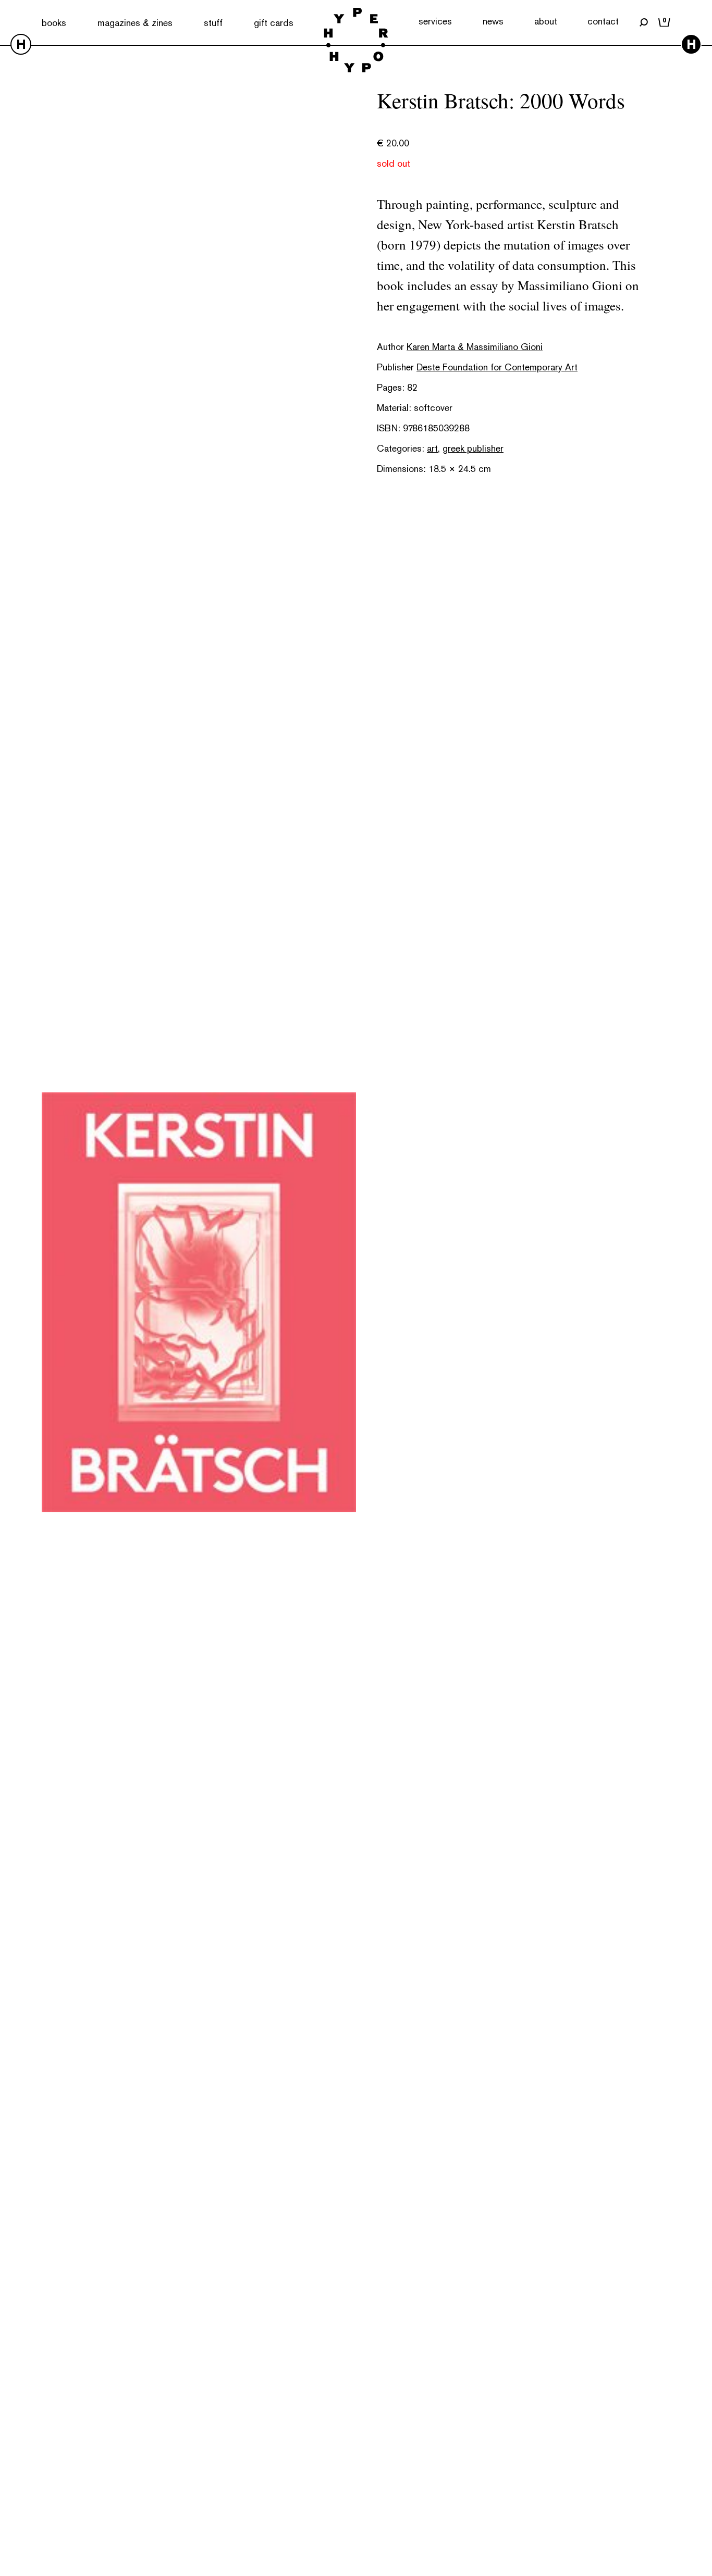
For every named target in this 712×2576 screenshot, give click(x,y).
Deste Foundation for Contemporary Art (497, 367)
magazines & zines (135, 23)
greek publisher (473, 448)
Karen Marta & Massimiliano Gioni (475, 347)
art (432, 448)
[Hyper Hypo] (356, 41)
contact (603, 21)
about (546, 21)
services (435, 21)
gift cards (274, 23)
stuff (213, 23)
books (54, 23)
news (493, 21)
